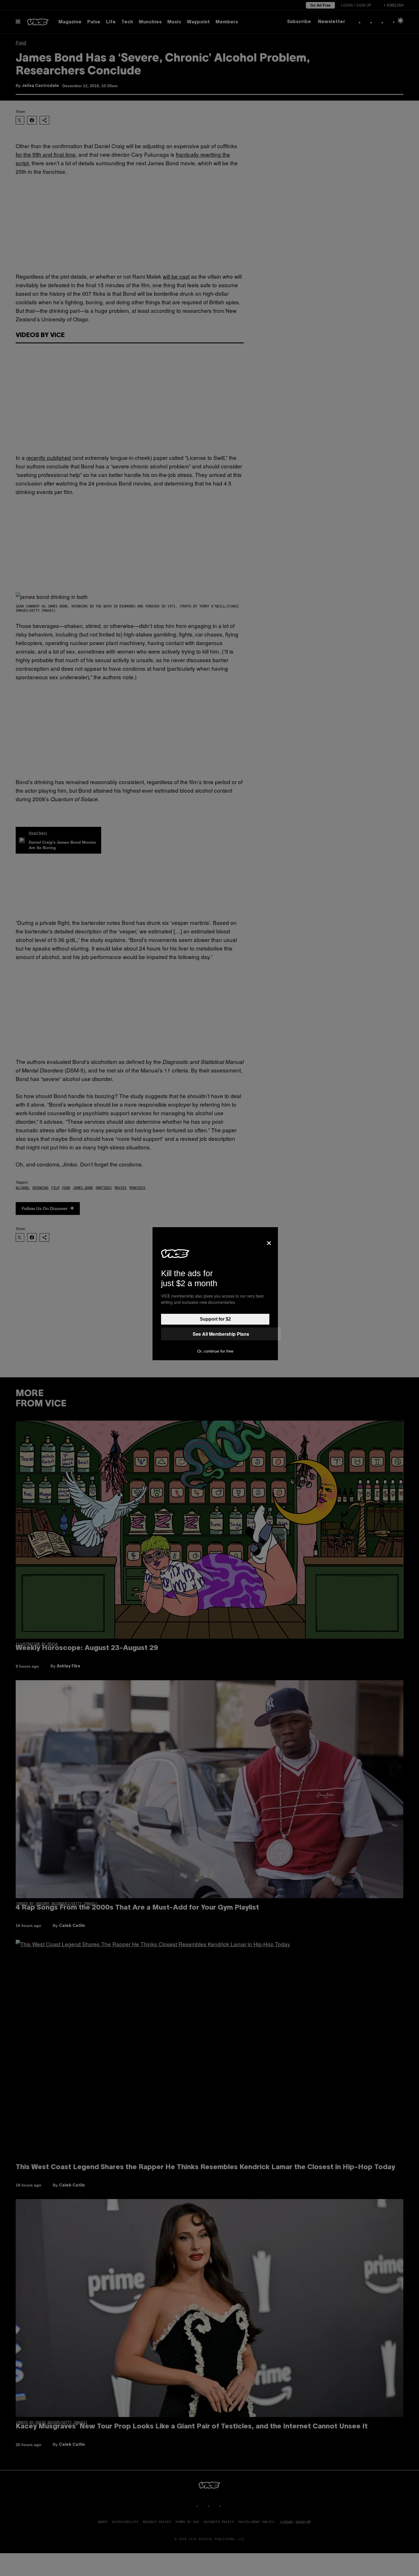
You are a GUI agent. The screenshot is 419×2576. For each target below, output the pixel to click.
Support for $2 (215, 1319)
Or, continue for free (215, 1351)
